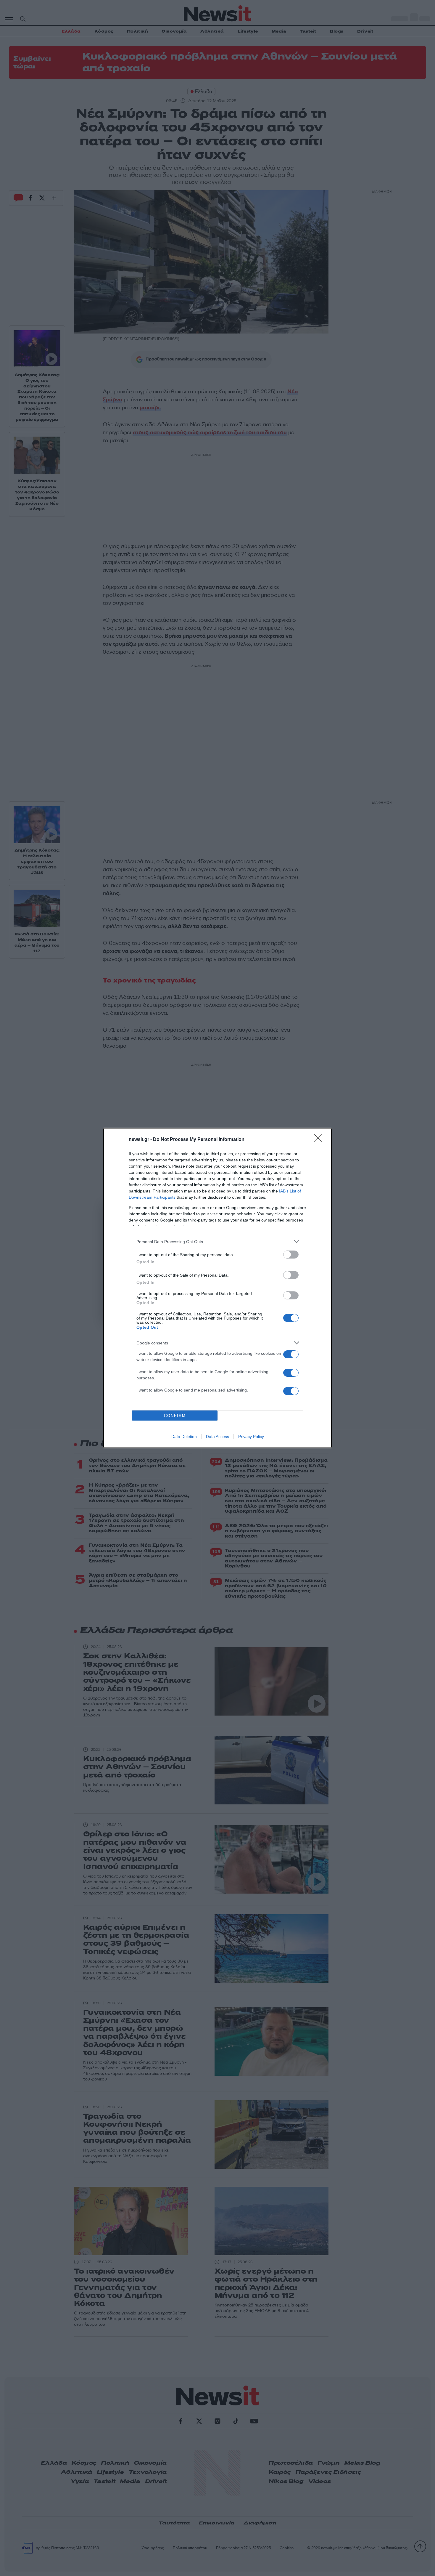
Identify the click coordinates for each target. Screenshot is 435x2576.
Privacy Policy (251, 1437)
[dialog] (217, 1288)
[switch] (291, 1255)
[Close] (320, 1140)
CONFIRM (175, 1416)
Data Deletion (184, 1437)
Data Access (217, 1437)
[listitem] (217, 1241)
